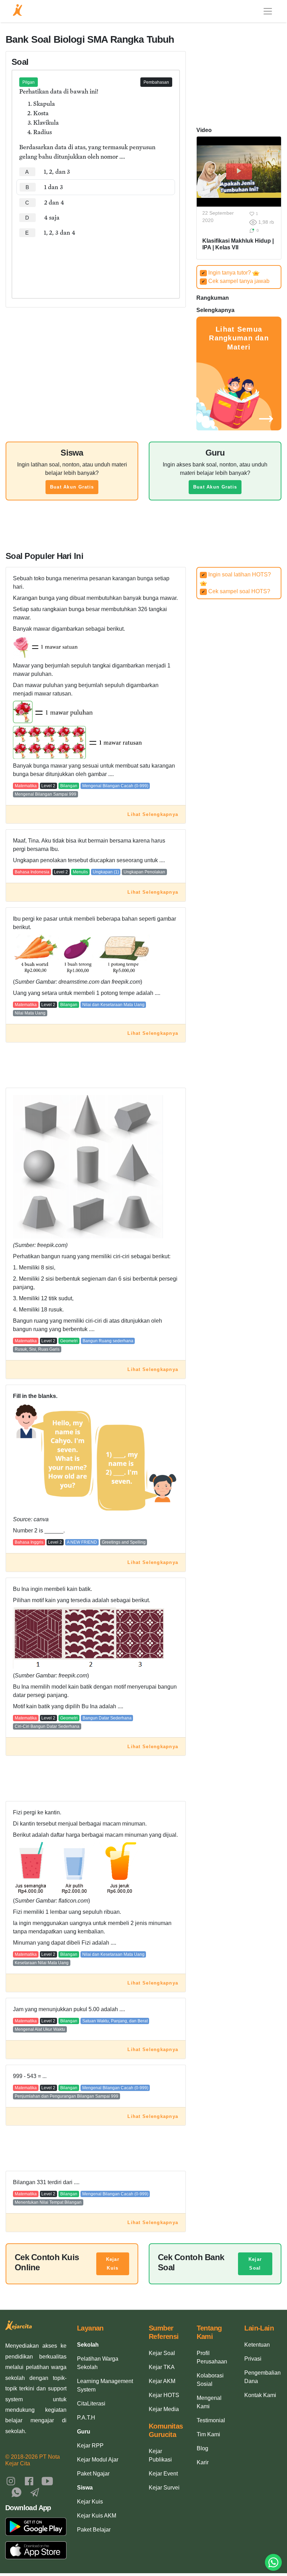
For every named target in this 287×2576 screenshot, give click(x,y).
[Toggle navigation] (268, 11)
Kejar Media (164, 2409)
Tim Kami (208, 2434)
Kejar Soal (255, 2264)
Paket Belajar (94, 2530)
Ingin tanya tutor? (227, 273)
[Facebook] (29, 2481)
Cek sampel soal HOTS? (236, 591)
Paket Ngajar (93, 2474)
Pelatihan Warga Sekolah (98, 2363)
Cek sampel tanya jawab (236, 281)
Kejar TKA (162, 2367)
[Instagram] (11, 2481)
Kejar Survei (164, 2488)
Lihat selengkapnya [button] (153, 814)
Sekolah (88, 2345)
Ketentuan (257, 2345)
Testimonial (211, 2420)
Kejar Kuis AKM (97, 2516)
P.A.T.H (86, 2418)
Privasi (253, 2359)
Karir (203, 2462)
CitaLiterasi (91, 2404)
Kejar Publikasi (160, 2455)
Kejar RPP (90, 2446)
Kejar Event (163, 2474)
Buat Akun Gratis (72, 487)
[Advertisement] (96, 262)
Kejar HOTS (164, 2395)
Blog (202, 2448)
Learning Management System (105, 2385)
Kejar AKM (162, 2381)
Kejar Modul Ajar (98, 2460)
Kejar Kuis (113, 2264)
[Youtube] (47, 2481)
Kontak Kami (260, 2395)
